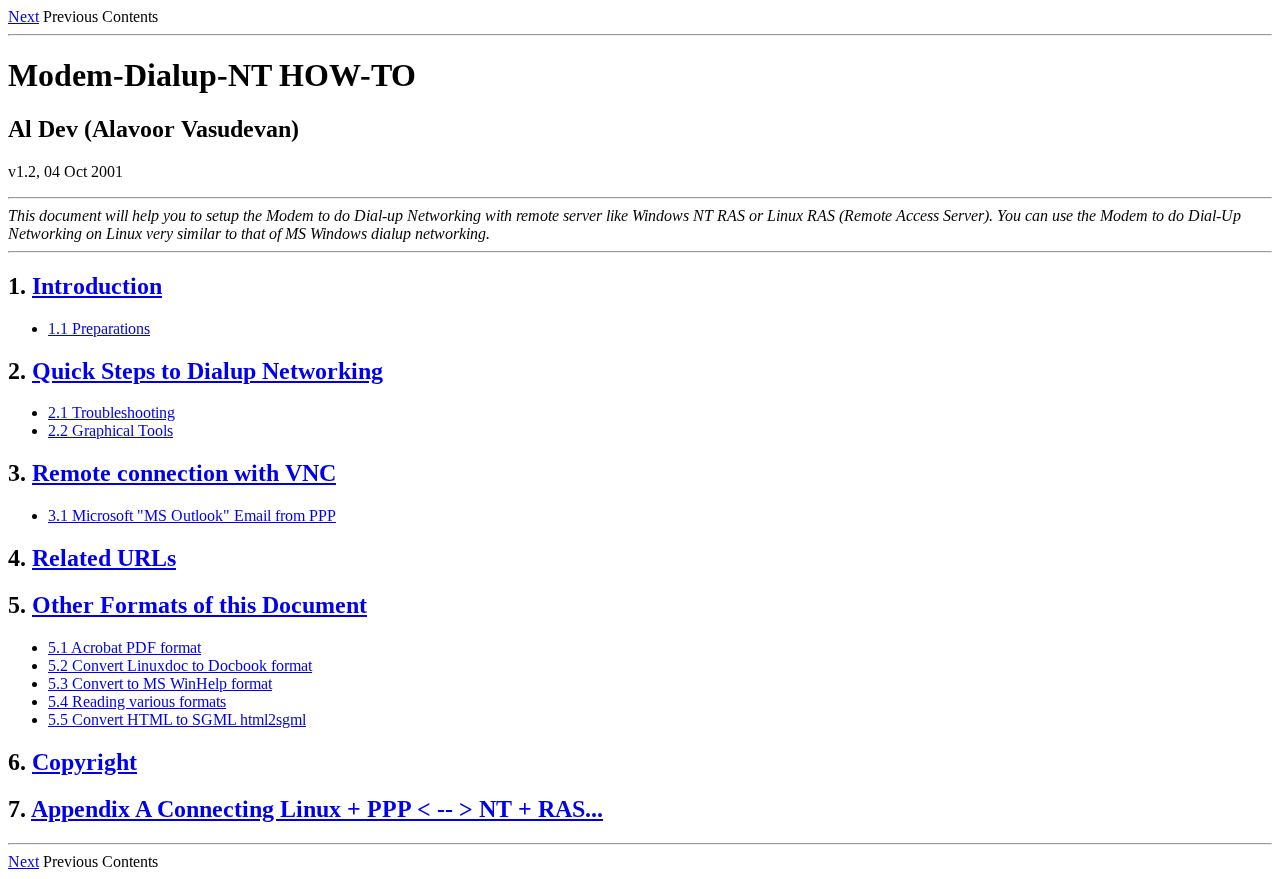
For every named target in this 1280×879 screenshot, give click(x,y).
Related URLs (104, 558)
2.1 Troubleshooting (111, 412)
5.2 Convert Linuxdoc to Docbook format (180, 665)
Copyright (84, 762)
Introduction (97, 286)
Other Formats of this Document (199, 605)
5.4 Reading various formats (137, 701)
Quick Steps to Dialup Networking (207, 371)
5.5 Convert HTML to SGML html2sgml (177, 719)
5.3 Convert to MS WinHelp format (160, 683)
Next (23, 16)
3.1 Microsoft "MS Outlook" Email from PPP (192, 515)
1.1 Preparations (99, 328)
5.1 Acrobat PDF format (124, 647)
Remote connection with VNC (184, 473)
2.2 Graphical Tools (110, 430)
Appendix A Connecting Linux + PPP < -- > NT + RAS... (317, 809)
